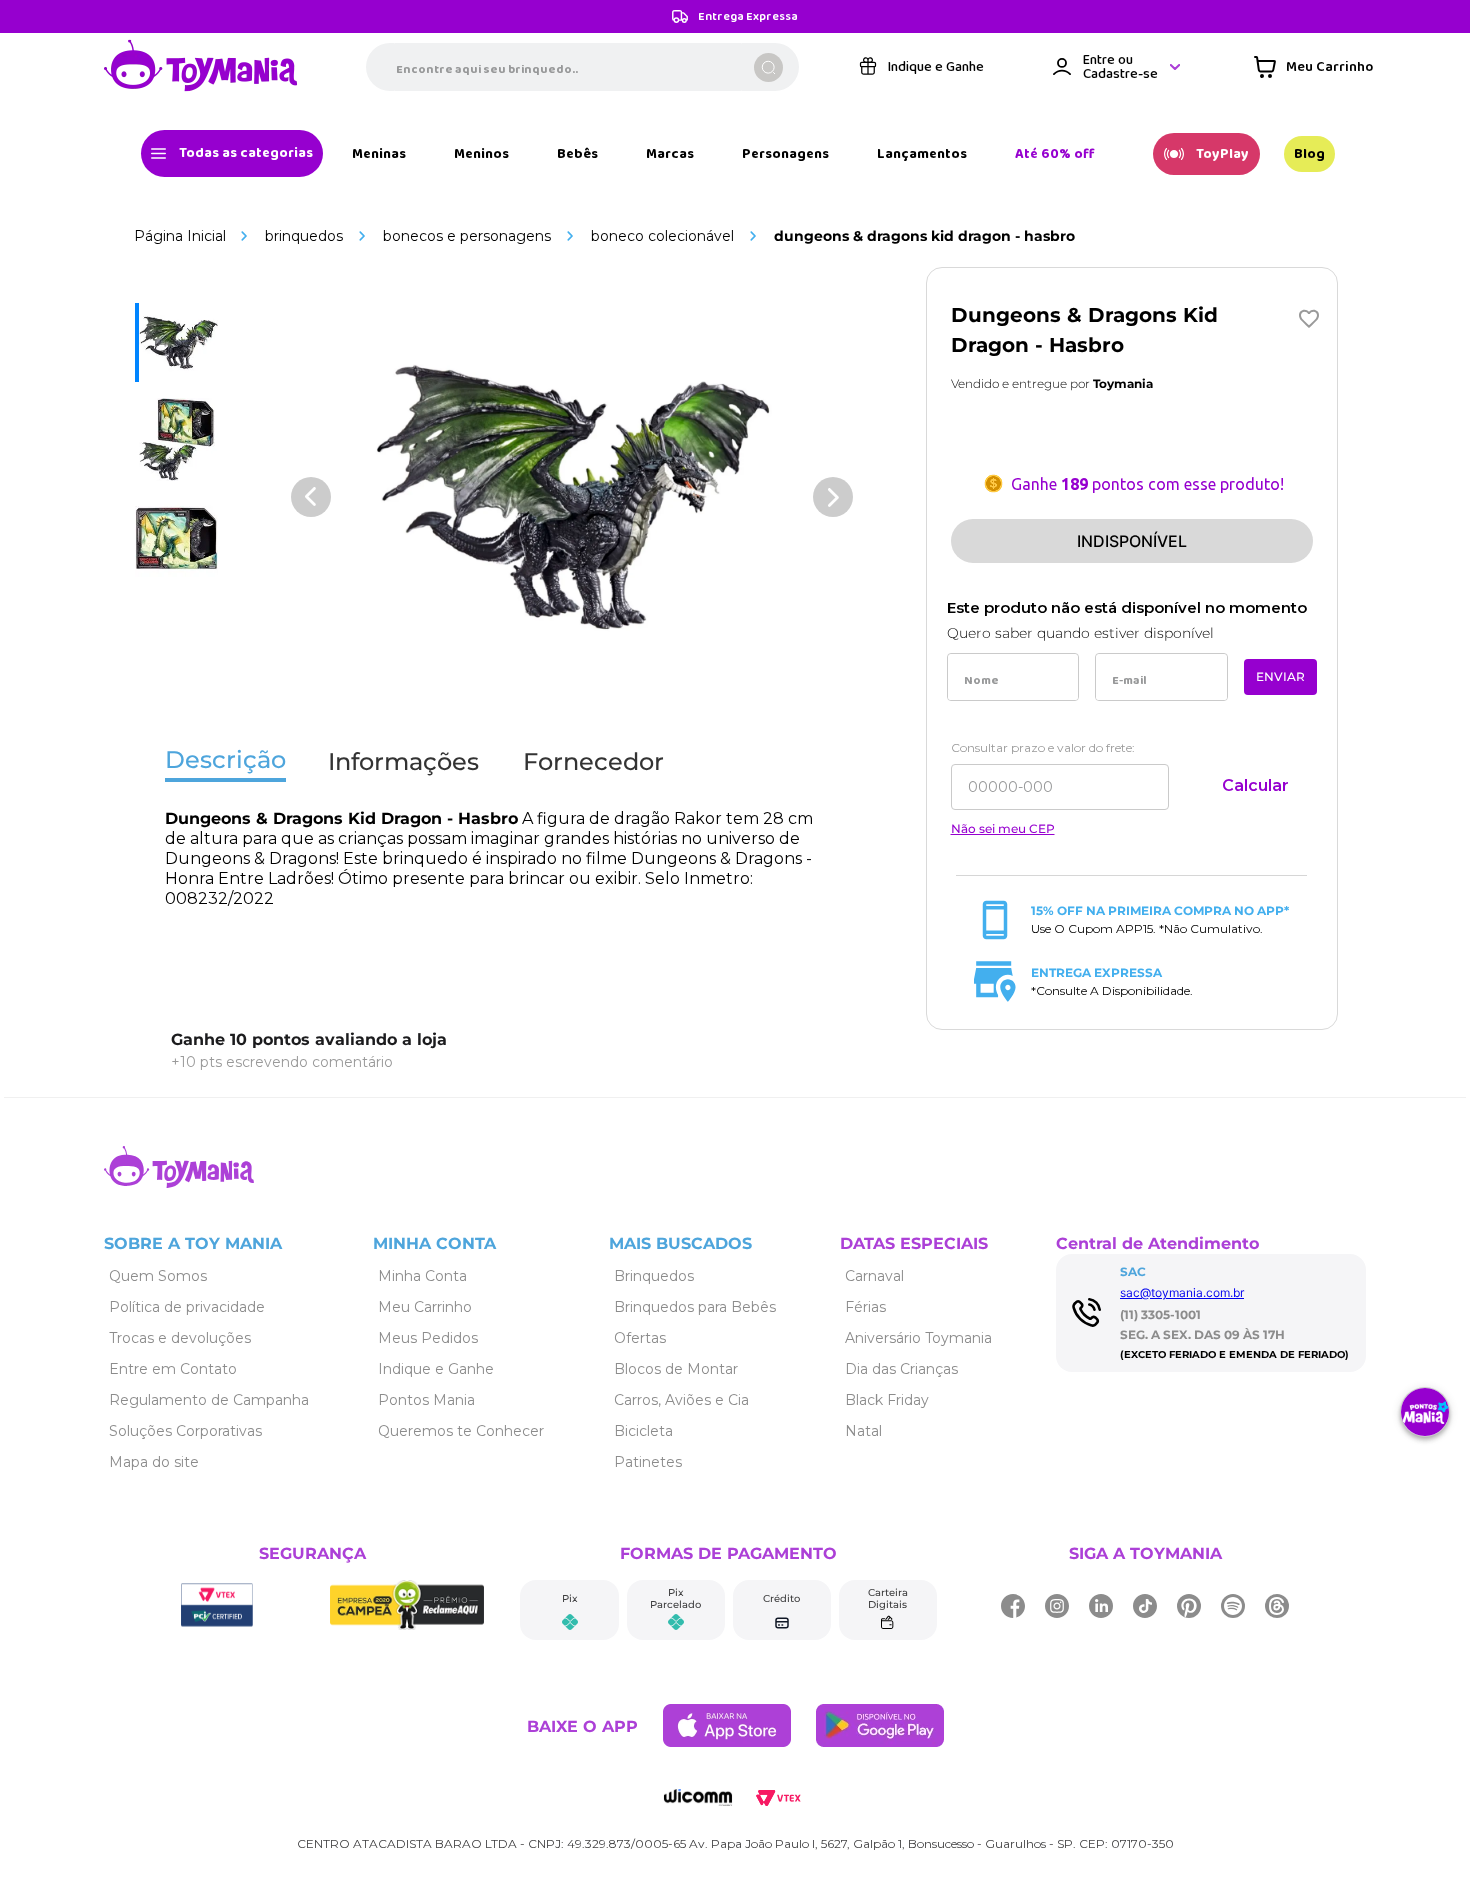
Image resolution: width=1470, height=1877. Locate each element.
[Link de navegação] (201, 67)
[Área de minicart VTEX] (1313, 67)
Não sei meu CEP (1003, 829)
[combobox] (582, 67)
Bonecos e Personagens (467, 236)
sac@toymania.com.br (1182, 1292)
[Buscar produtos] (768, 67)
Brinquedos (304, 236)
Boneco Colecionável (662, 236)
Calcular (1255, 785)
